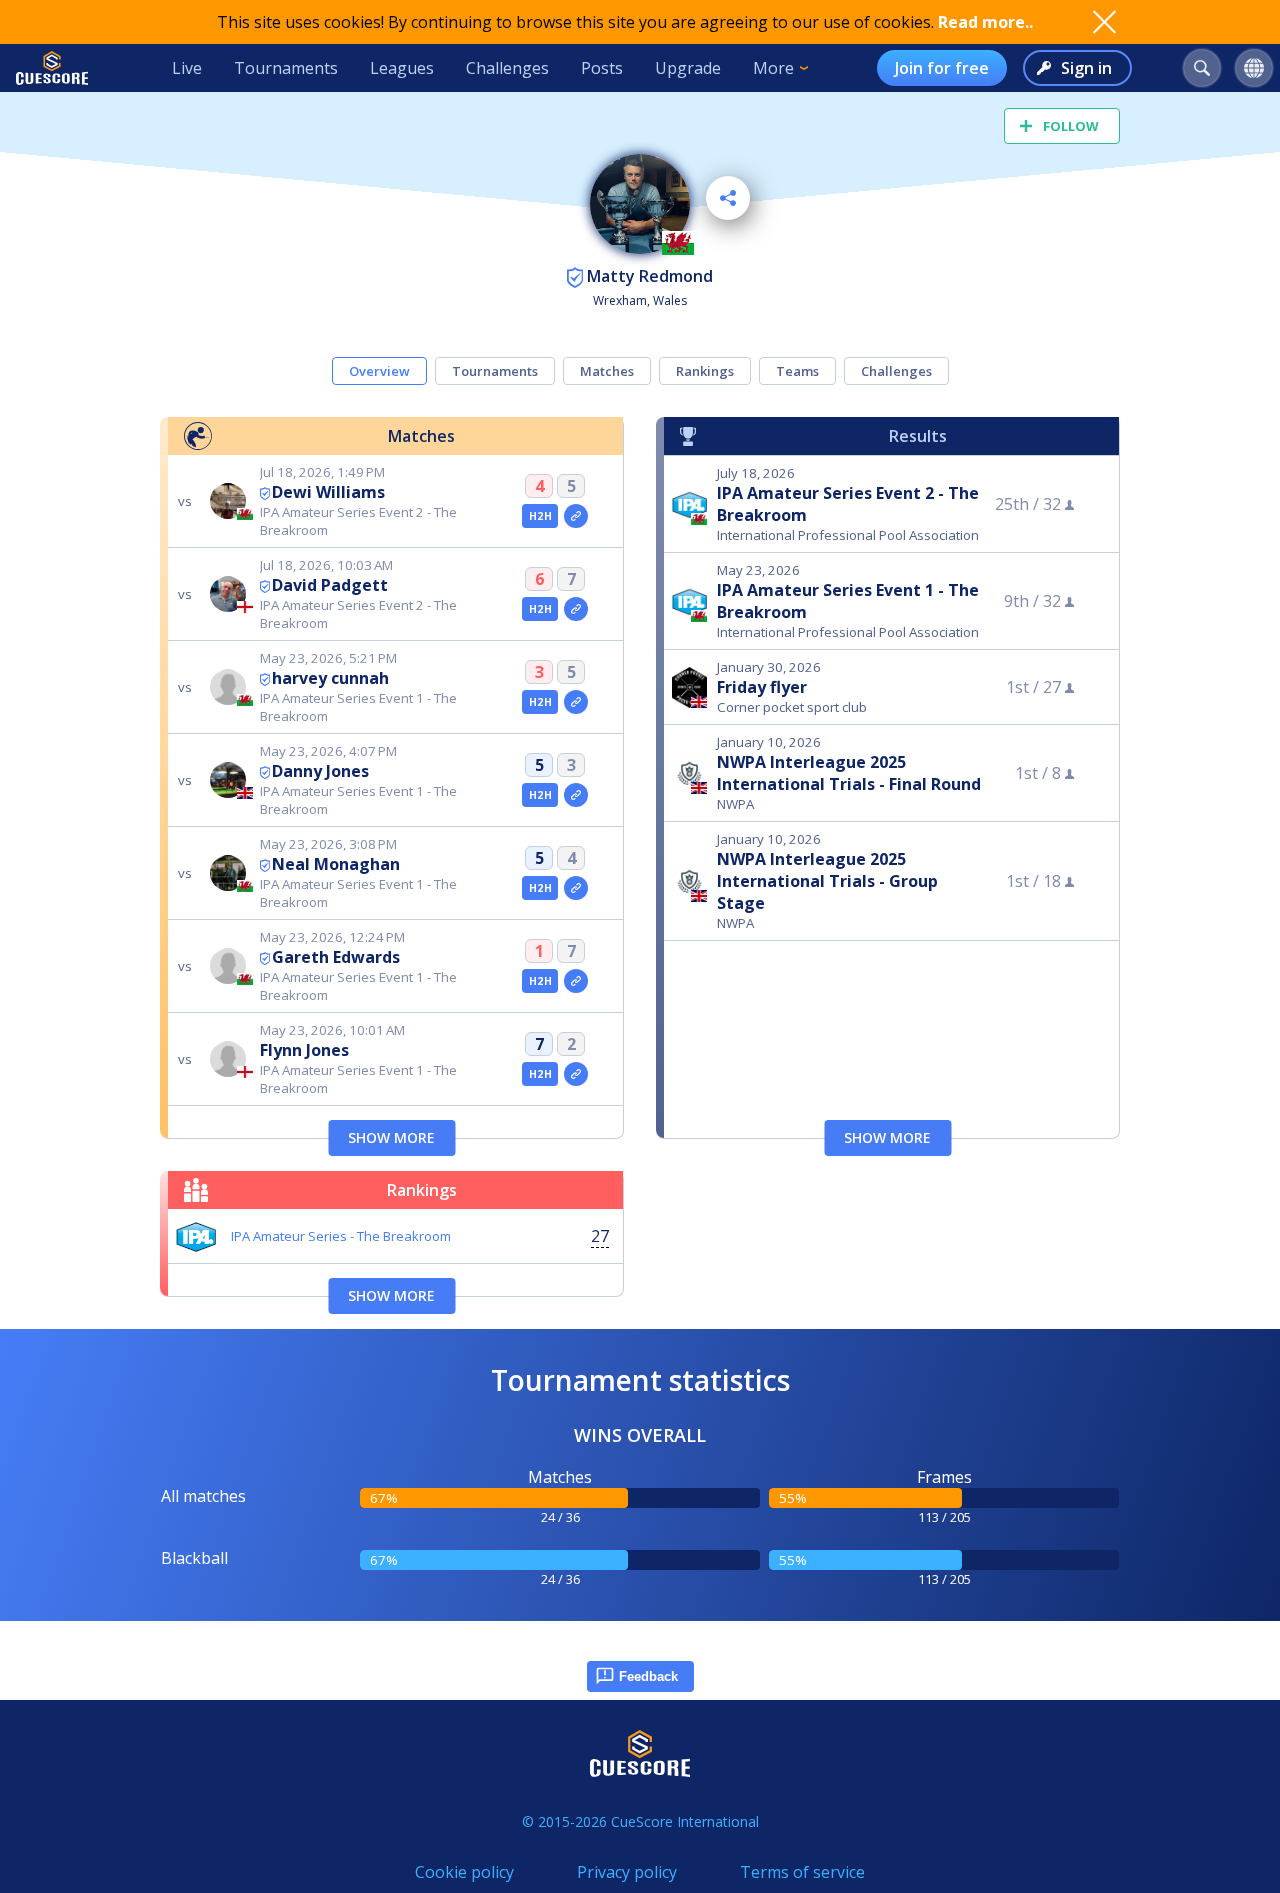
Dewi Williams (328, 492)
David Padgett (330, 585)
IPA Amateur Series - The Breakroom (341, 1236)
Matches (607, 371)
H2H (540, 516)
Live (187, 68)
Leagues (402, 68)
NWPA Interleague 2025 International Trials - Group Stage (827, 881)
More (773, 68)
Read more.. (985, 22)
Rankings (705, 371)
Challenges (507, 68)
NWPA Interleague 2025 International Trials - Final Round (849, 773)
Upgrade (688, 68)
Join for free (942, 68)
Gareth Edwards (336, 957)
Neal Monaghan (336, 864)
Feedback (648, 1676)
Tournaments (286, 68)
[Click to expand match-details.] (576, 516)
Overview (379, 371)
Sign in (1086, 68)
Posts (602, 68)
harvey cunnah (330, 678)
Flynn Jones (304, 1050)
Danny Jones (320, 771)
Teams (797, 371)
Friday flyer (762, 687)
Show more (391, 1137)
